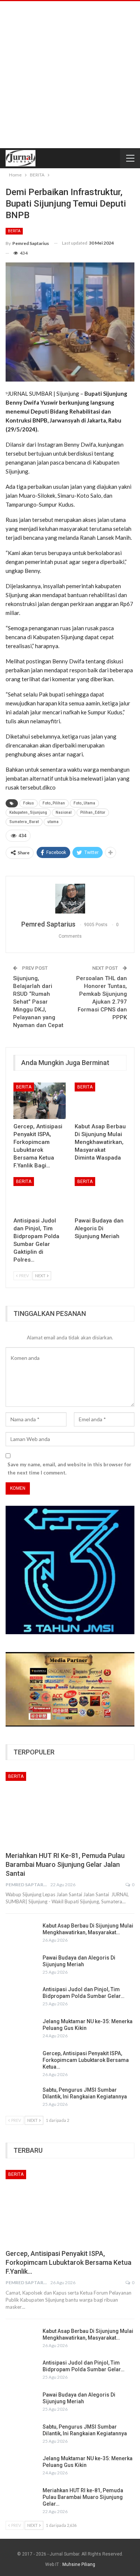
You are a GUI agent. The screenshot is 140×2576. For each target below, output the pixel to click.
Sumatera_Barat (24, 822)
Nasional (64, 812)
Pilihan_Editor (93, 812)
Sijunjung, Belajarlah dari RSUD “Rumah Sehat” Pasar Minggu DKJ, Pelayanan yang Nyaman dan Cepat (38, 1002)
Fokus (29, 803)
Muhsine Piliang (79, 2564)
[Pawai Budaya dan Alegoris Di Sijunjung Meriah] (101, 1195)
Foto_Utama (84, 803)
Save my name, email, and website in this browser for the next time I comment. (69, 1469)
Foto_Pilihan (54, 803)
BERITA (14, 231)
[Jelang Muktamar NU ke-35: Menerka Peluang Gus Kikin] (22, 2030)
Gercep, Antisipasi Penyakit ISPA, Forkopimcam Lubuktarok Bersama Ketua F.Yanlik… (69, 2262)
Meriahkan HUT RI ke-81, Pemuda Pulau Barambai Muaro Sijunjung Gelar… (83, 2497)
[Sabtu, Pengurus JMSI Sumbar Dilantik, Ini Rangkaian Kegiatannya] (22, 2098)
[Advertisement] (70, 75)
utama (53, 822)
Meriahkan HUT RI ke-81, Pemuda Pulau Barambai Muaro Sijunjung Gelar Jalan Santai (65, 1864)
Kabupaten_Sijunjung (28, 812)
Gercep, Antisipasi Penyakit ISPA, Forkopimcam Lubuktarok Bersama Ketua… (86, 2060)
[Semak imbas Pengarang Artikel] (70, 899)
